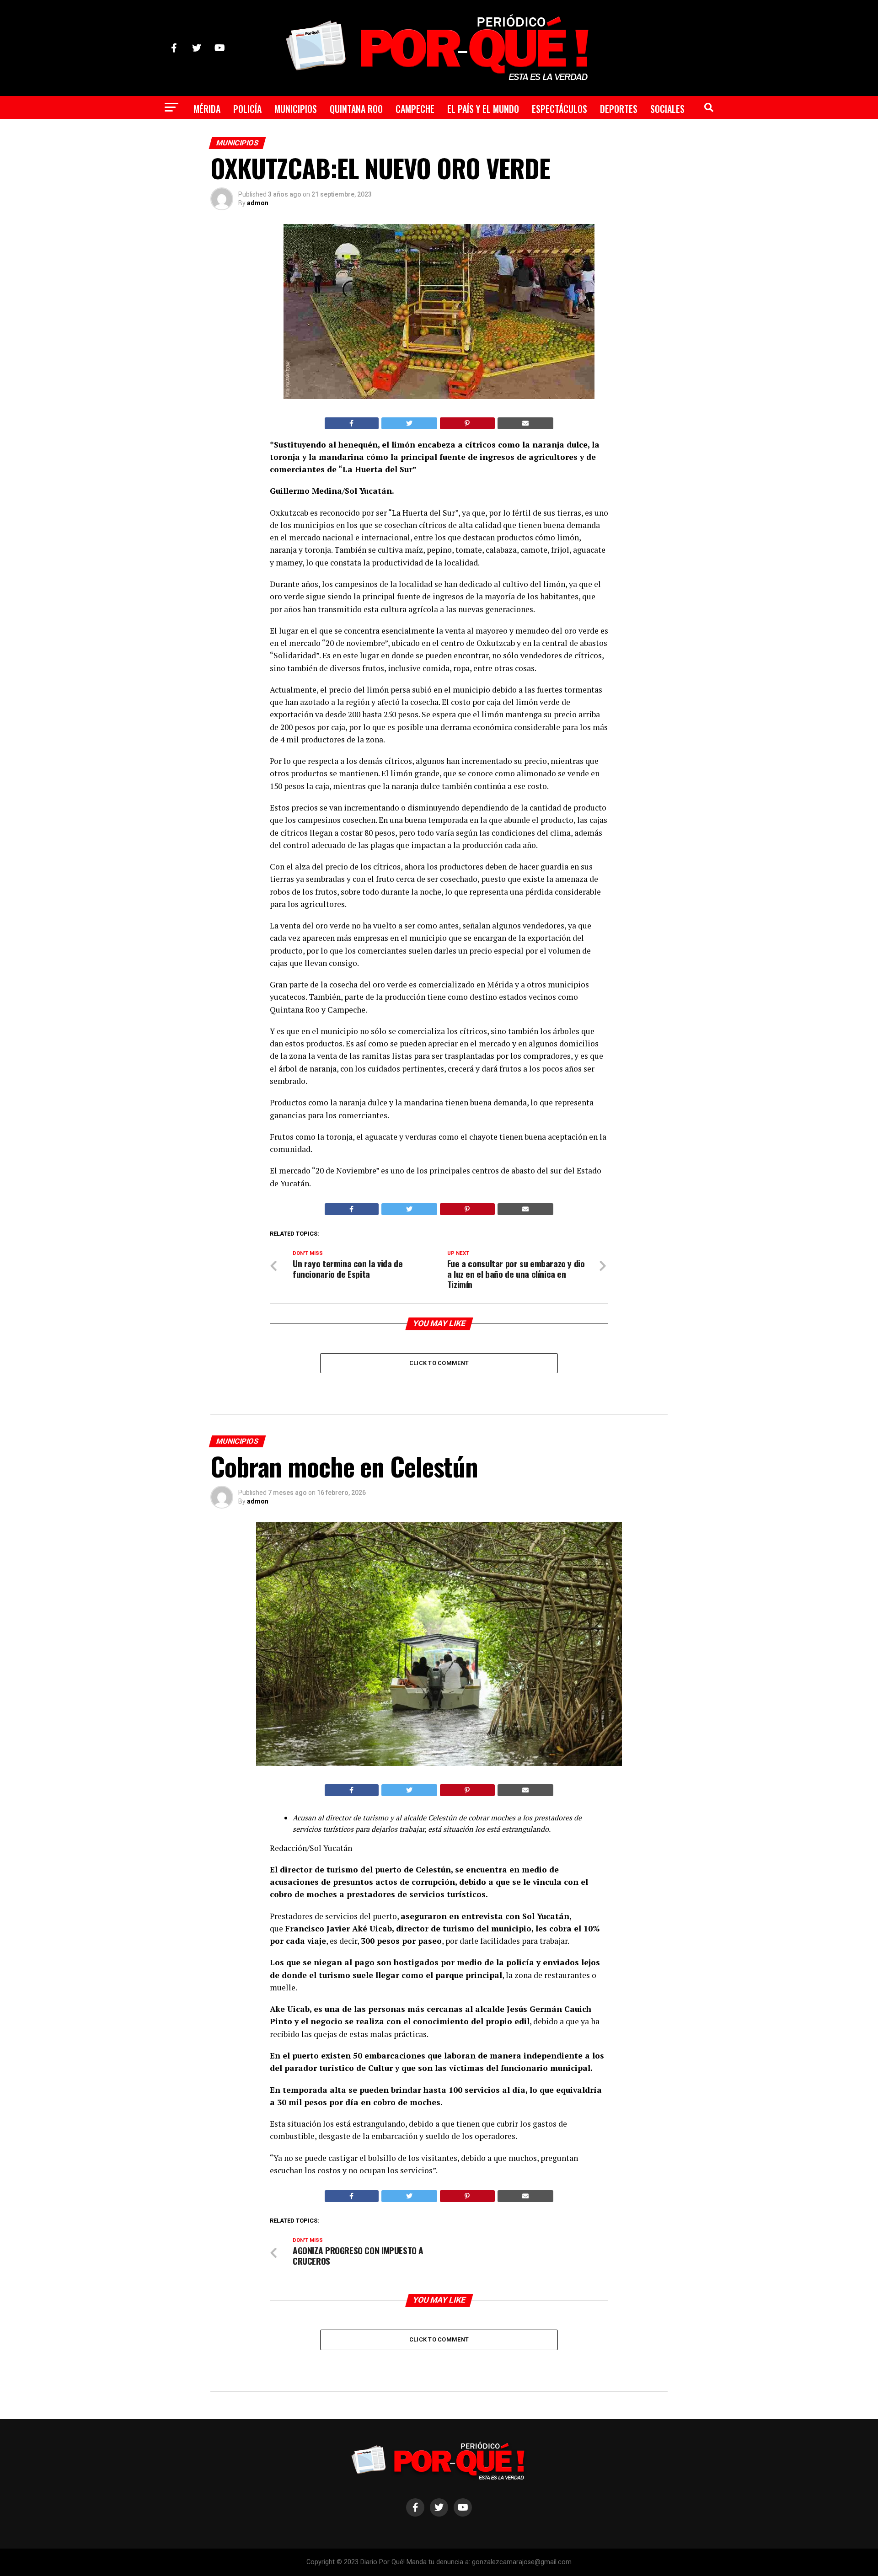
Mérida (207, 109)
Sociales (667, 109)
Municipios (296, 109)
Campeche (415, 109)
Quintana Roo (356, 109)
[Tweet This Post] (410, 423)
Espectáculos (559, 109)
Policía (247, 109)
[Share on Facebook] (352, 423)
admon (258, 203)
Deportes (619, 109)
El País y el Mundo (483, 109)
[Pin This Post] (467, 423)
